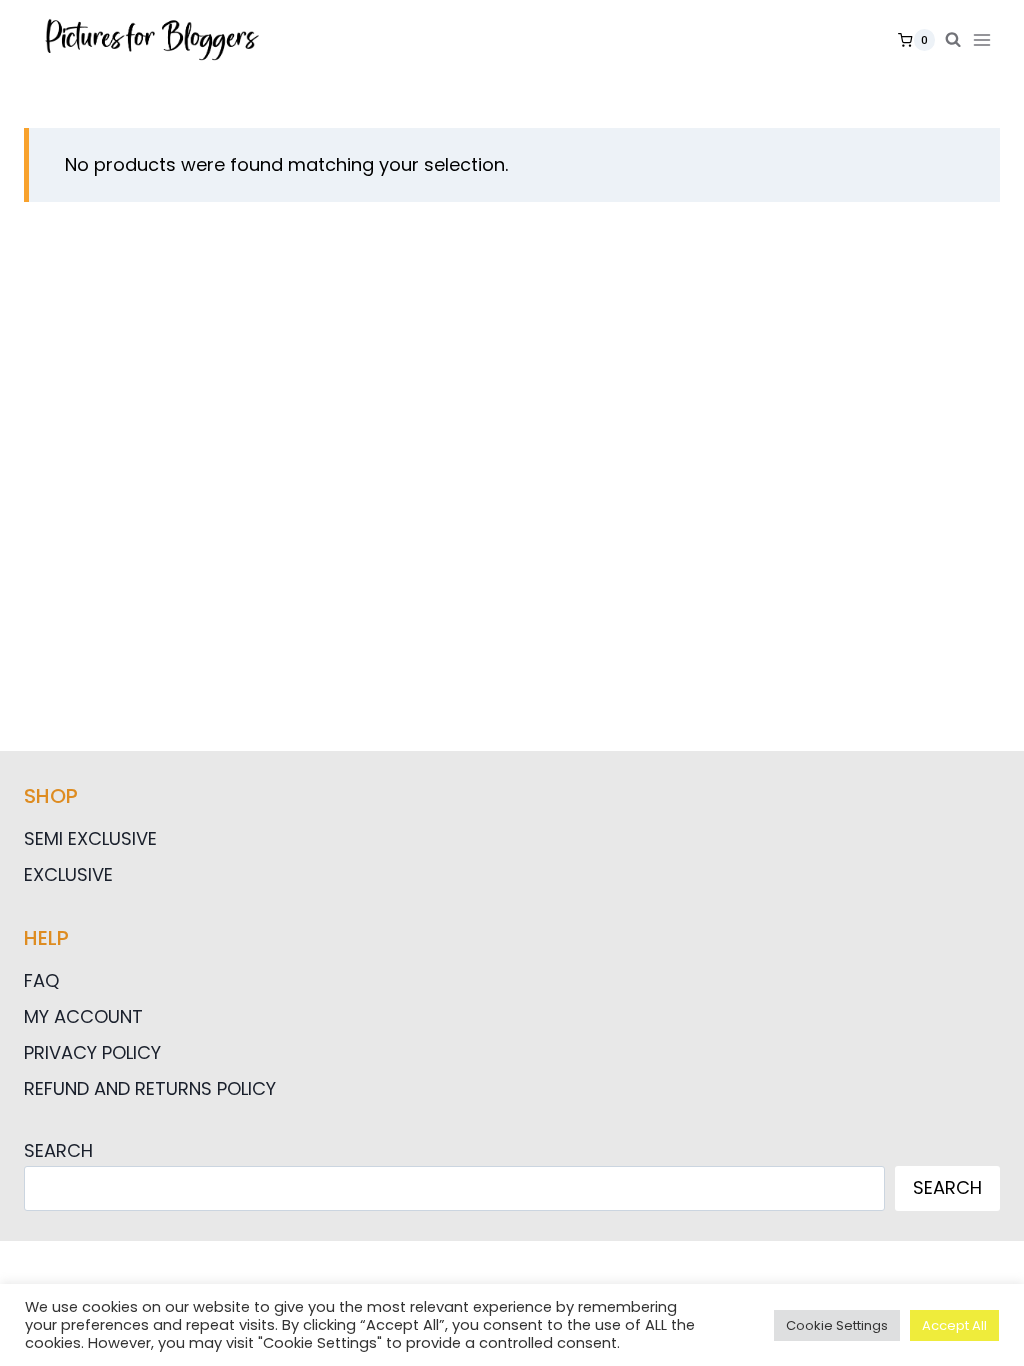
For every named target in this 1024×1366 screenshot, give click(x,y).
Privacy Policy (92, 1052)
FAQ (41, 980)
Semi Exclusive (90, 838)
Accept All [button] (954, 1325)
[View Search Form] (953, 40)
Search (58, 1150)
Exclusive (68, 874)
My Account (83, 1016)
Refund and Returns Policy (150, 1088)
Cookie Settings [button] (837, 1325)
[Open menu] (986, 39)
